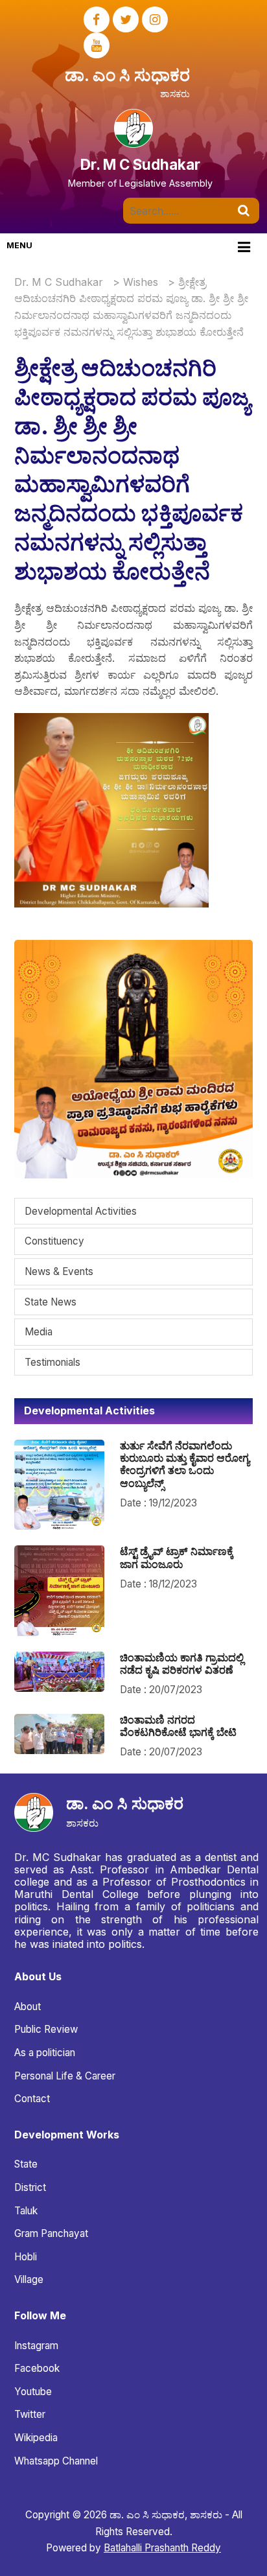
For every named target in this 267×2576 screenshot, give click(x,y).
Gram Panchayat (51, 2233)
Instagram (36, 2346)
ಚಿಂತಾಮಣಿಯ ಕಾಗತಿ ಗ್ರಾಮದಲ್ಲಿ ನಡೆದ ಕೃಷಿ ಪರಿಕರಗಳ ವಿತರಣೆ (182, 1664)
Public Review (46, 2029)
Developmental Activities (81, 1211)
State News (51, 1302)
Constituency (54, 1241)
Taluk (26, 2211)
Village (29, 2279)
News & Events (59, 1271)
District (30, 2187)
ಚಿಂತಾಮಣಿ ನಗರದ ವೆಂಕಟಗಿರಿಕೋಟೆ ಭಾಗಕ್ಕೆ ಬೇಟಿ (178, 1726)
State (26, 2164)
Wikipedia (36, 2438)
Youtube (33, 2392)
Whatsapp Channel (56, 2461)
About (28, 2007)
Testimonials (52, 1362)
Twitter (30, 2414)
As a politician (45, 2053)
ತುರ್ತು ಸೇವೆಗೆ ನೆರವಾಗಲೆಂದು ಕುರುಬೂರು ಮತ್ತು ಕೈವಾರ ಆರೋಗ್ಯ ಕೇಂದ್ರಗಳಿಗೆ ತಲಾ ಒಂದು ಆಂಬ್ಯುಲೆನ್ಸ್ (185, 1464)
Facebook (37, 2368)
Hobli (26, 2257)
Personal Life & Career (65, 2076)
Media (39, 1332)
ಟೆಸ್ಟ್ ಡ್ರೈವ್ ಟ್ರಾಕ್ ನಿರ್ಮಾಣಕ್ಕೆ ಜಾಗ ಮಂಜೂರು (177, 1557)
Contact (32, 2099)
